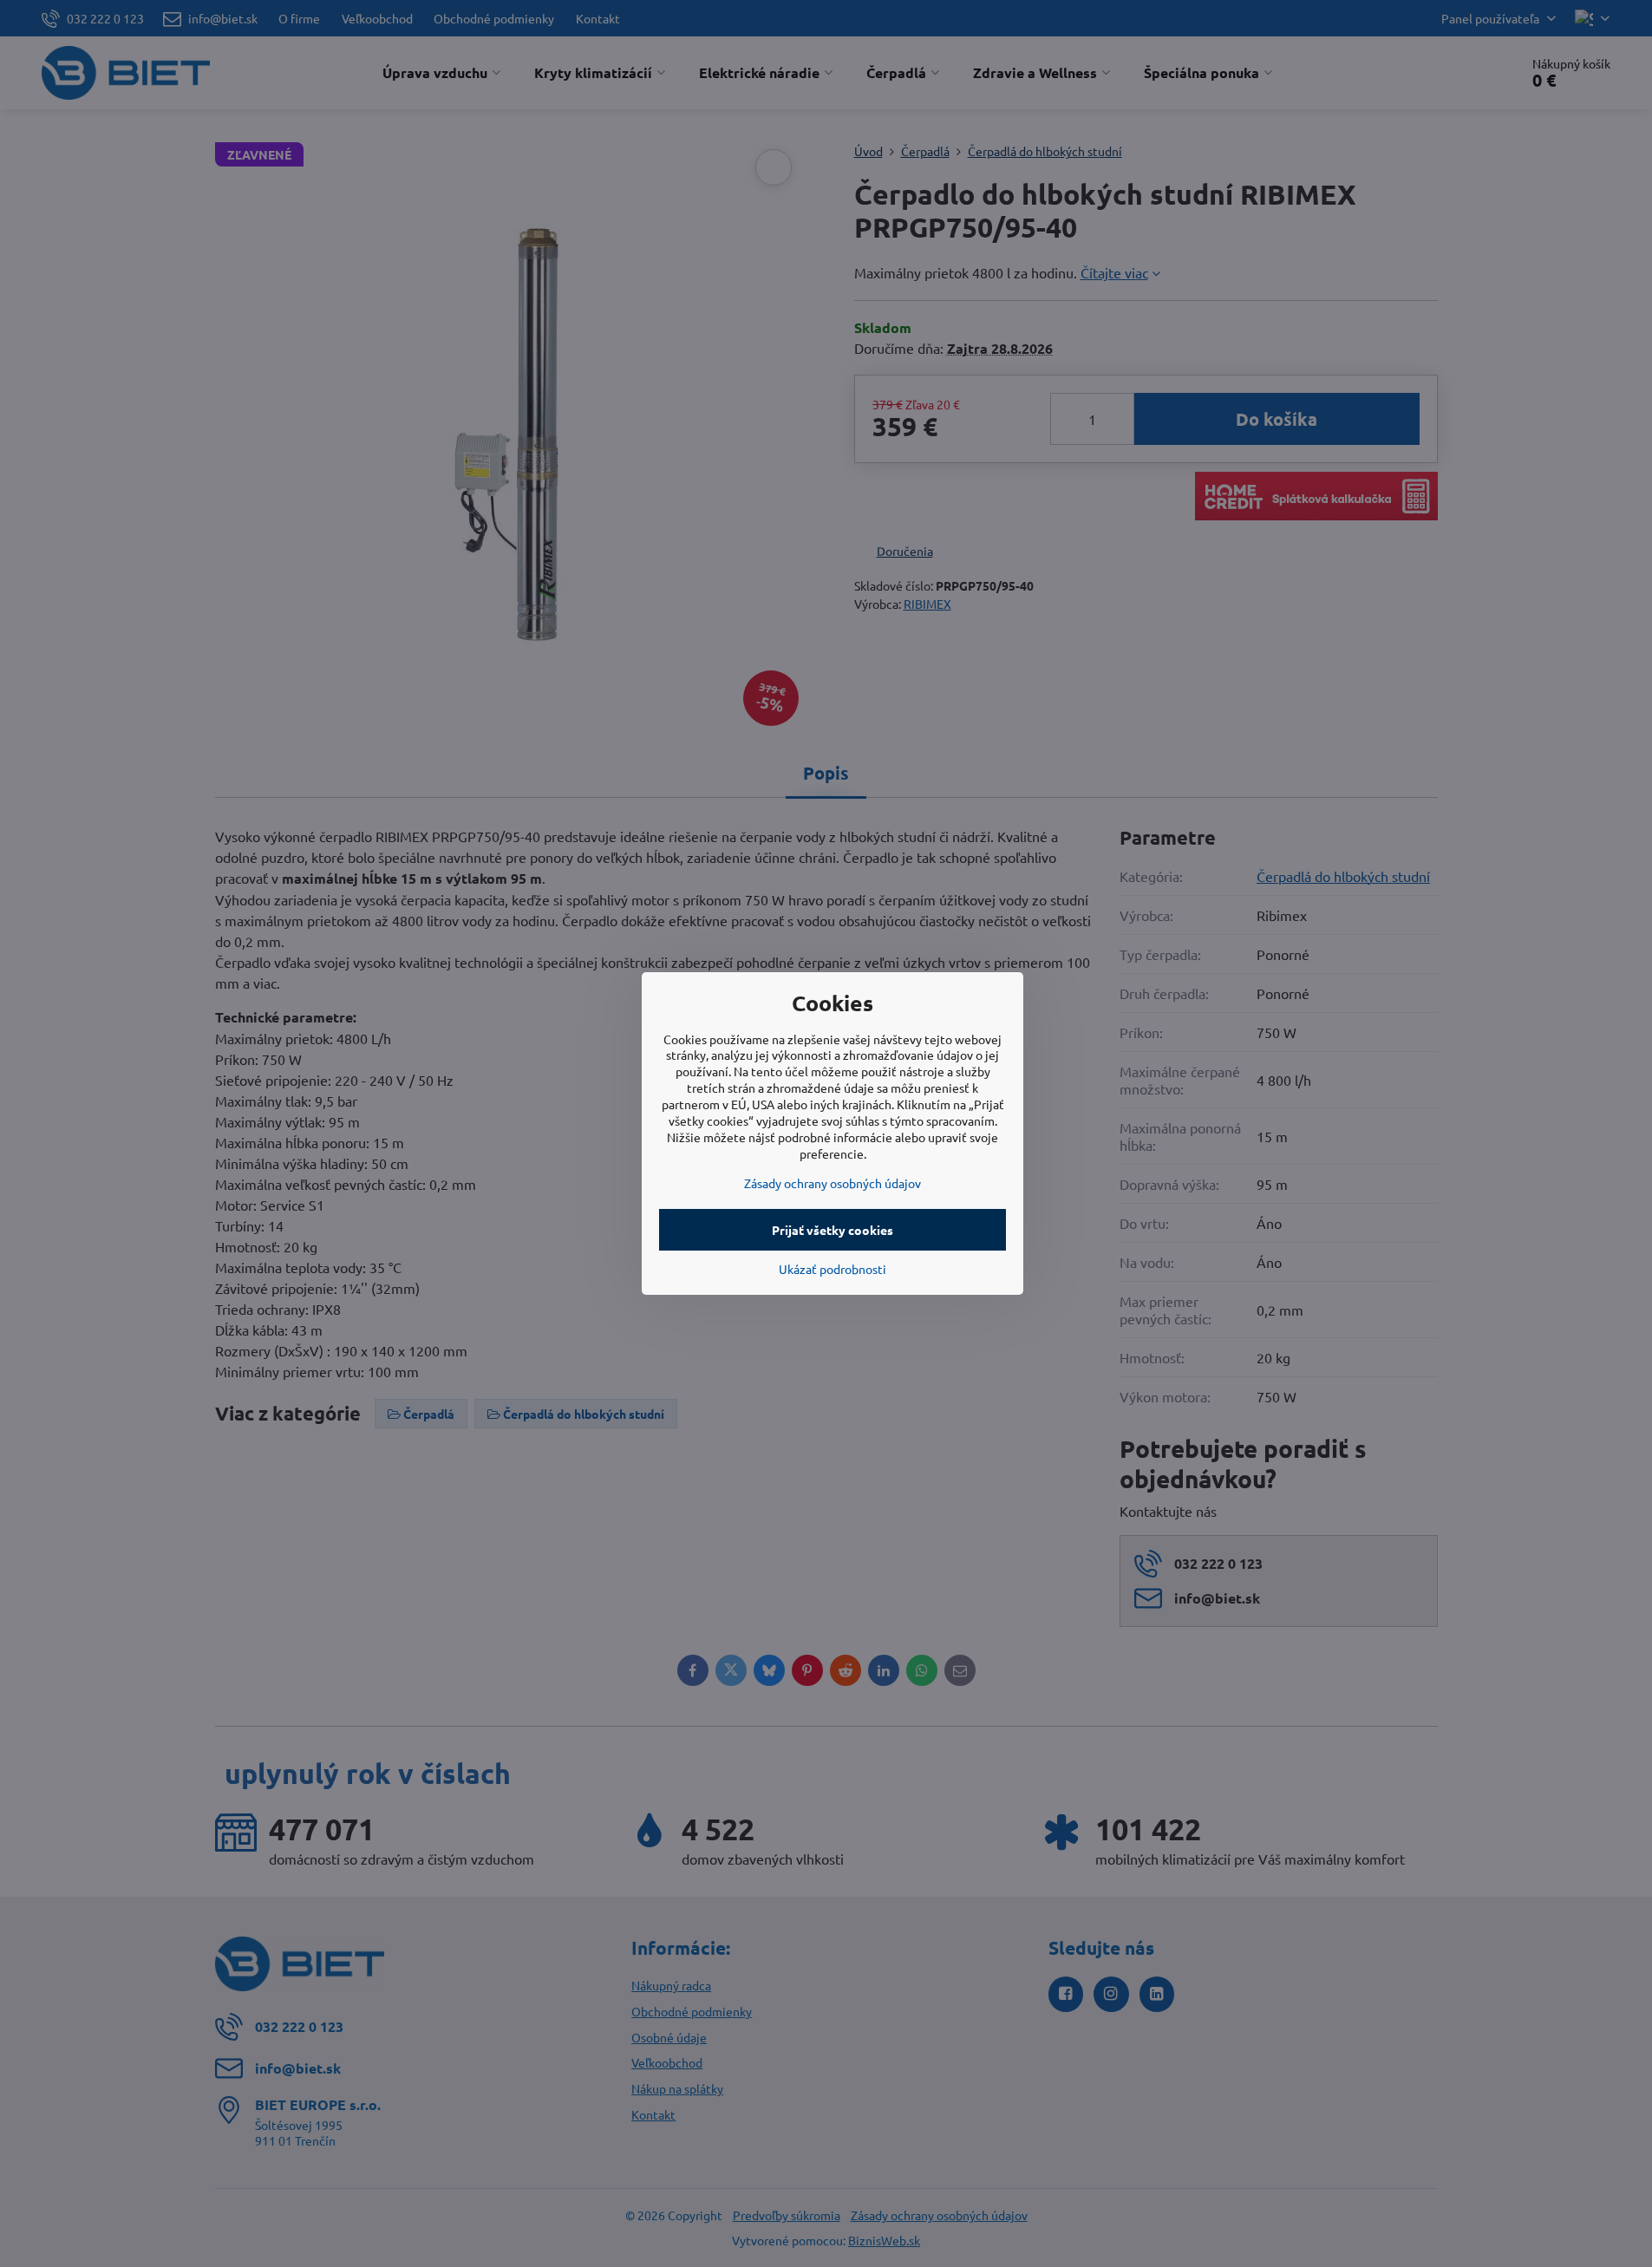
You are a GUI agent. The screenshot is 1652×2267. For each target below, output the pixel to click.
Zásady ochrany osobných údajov (833, 1183)
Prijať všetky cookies (833, 1230)
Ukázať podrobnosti (833, 1269)
